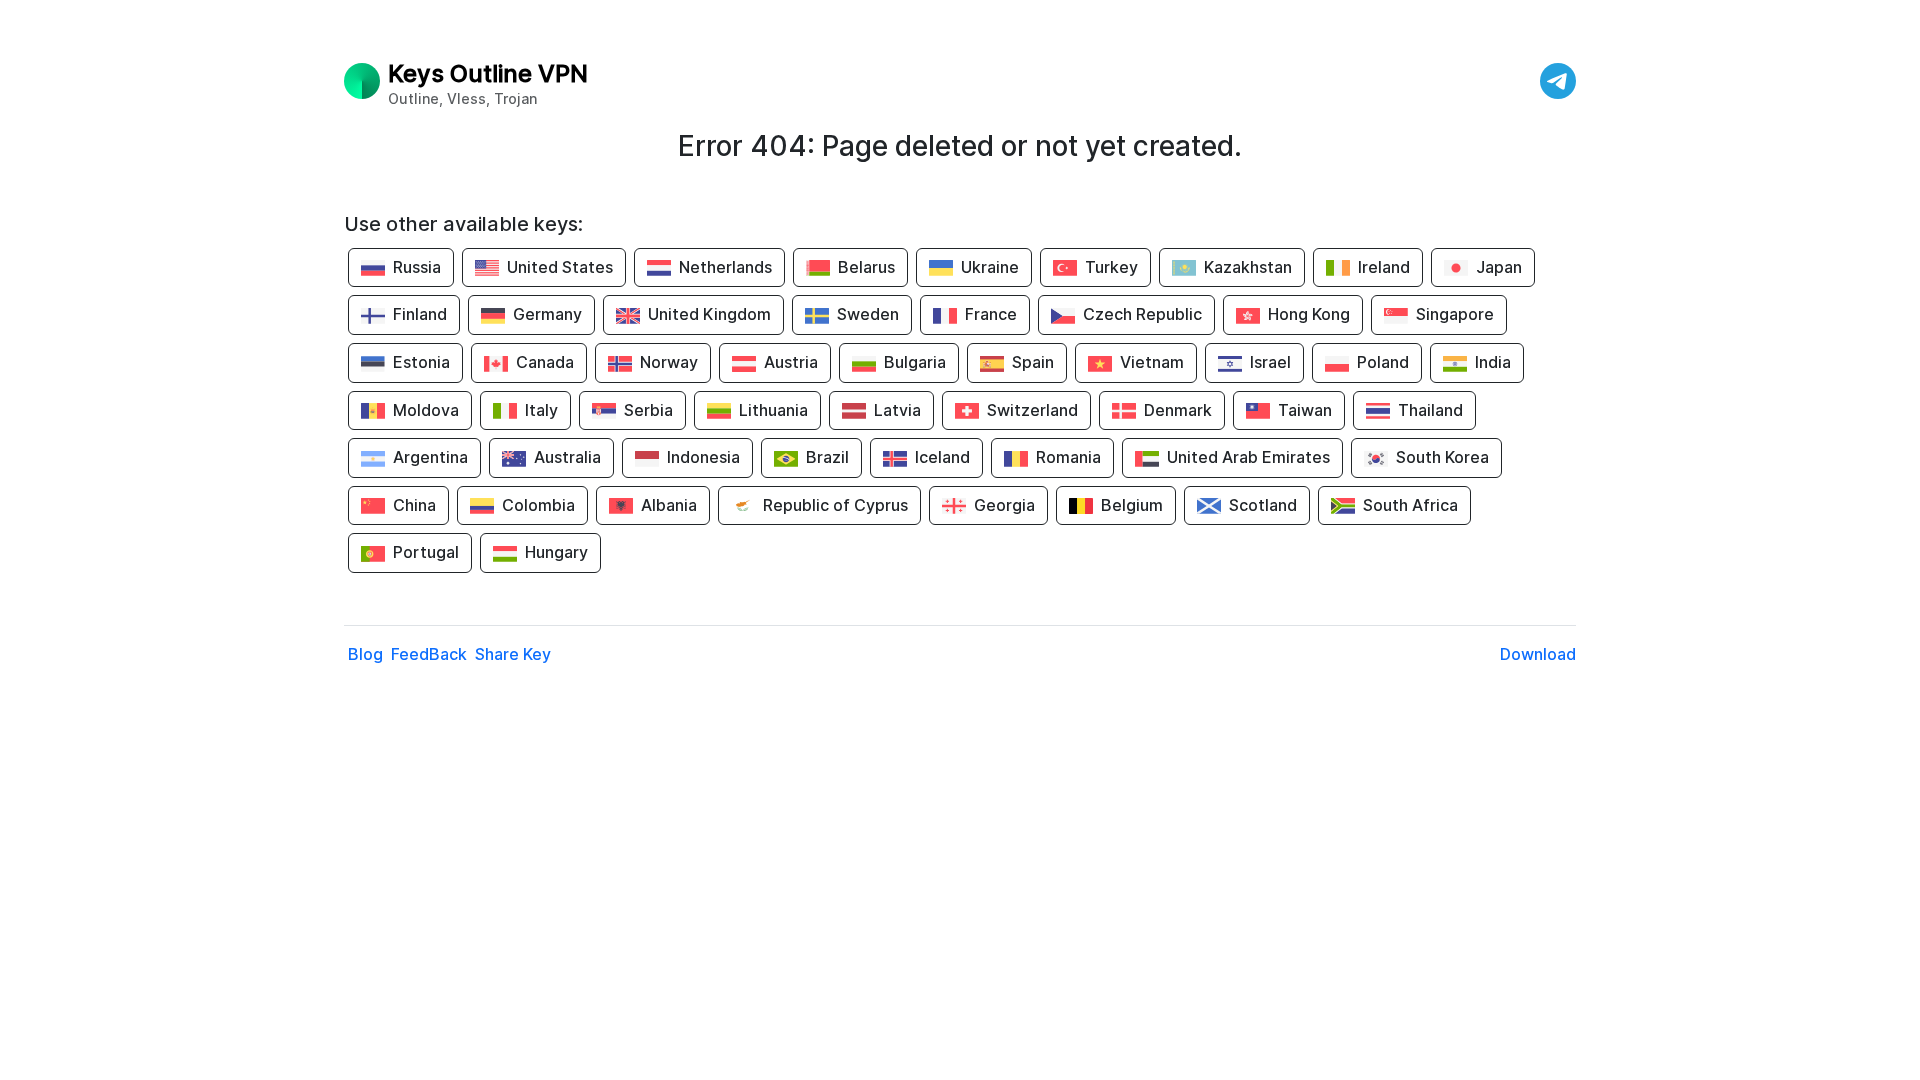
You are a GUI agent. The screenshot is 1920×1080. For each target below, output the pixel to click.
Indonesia (703, 457)
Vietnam (1152, 362)
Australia (567, 457)
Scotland (1263, 505)
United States (560, 267)
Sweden (868, 314)
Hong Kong (1309, 314)
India (1493, 362)
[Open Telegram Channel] (1558, 81)
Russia (417, 267)
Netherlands (725, 267)
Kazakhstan (1248, 267)
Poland (1383, 362)
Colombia (538, 505)
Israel (1270, 362)
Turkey (1111, 267)
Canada (545, 362)
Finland (420, 314)
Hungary (556, 552)
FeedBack (429, 654)
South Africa (1410, 505)
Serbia (648, 410)
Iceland (942, 457)
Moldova (426, 410)
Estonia (421, 362)
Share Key (513, 654)
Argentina (430, 457)
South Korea (1442, 457)
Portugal (426, 552)
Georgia (1004, 505)
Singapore (1455, 314)
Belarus (866, 267)
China (414, 505)
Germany (547, 314)
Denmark (1178, 410)
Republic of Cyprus (835, 505)
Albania (669, 505)
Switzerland (1032, 410)
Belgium (1132, 505)
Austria (791, 362)
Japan (1499, 267)
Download (1538, 654)
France (991, 314)
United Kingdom (709, 314)
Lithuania (773, 410)
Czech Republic (1142, 314)
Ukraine (990, 267)
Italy (541, 410)
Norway (669, 362)
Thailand (1430, 410)
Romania (1068, 457)
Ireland (1384, 267)
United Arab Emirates (1248, 457)
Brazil (827, 457)
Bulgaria (915, 362)
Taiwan (1305, 410)
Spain (1033, 362)
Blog (365, 654)
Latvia (897, 410)
